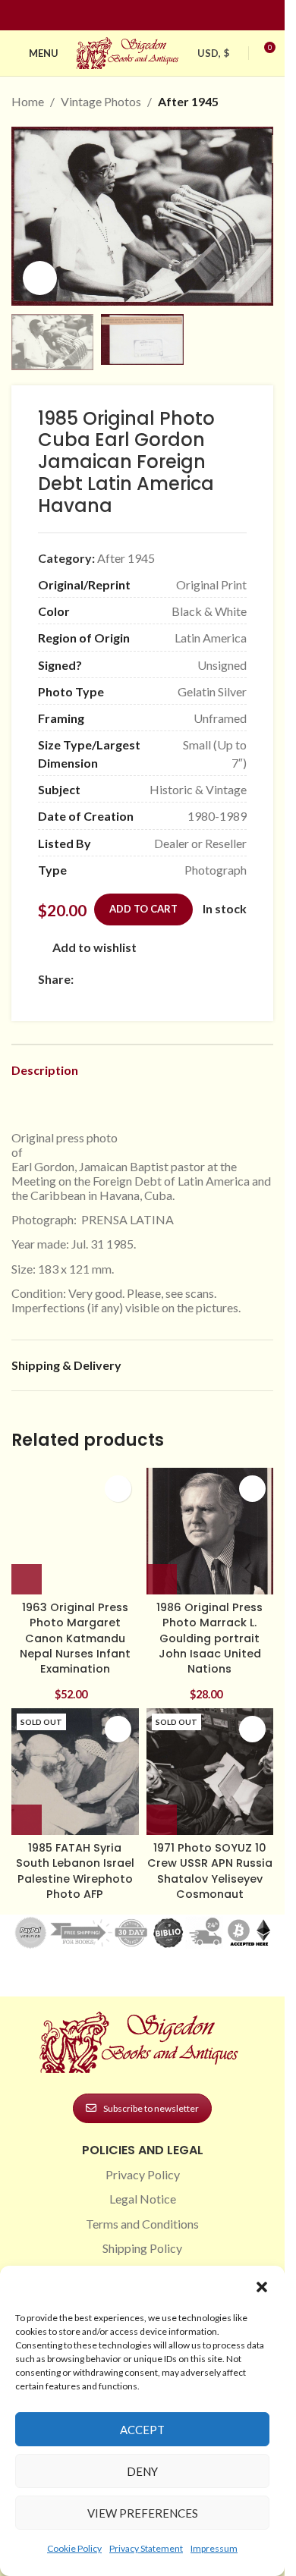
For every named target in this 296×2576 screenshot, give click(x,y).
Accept (142, 2430)
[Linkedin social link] (170, 16)
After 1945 (188, 101)
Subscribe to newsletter (151, 2108)
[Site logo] (129, 51)
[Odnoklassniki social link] (174, 979)
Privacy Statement (146, 2548)
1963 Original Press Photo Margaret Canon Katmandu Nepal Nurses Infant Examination (75, 1638)
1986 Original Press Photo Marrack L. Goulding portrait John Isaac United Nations (209, 1638)
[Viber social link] (47, 999)
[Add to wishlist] (118, 1489)
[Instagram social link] (134, 16)
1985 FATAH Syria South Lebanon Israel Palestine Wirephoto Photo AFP (75, 1871)
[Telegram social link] (228, 979)
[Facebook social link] (115, 16)
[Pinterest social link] (152, 16)
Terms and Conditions (142, 2224)
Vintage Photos (101, 101)
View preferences (143, 2513)
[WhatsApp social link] (192, 979)
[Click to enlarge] (40, 278)
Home (28, 101)
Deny (142, 2471)
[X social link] (101, 979)
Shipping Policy (142, 2248)
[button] (262, 2287)
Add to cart (143, 909)
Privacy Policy (143, 2174)
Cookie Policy (74, 2548)
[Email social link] (119, 979)
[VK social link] (210, 979)
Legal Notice (143, 2199)
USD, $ (213, 53)
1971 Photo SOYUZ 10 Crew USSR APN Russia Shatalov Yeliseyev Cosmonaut (210, 1871)
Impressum (214, 2548)
